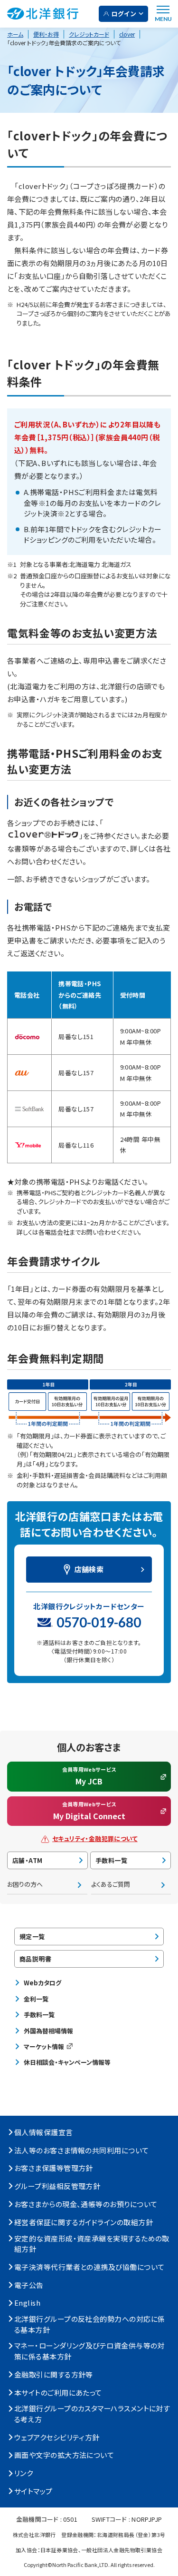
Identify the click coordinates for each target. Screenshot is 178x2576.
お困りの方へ (25, 1884)
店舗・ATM (27, 1860)
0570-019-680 (99, 1622)
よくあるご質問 (111, 1884)
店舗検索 (89, 1569)
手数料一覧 (111, 1860)
